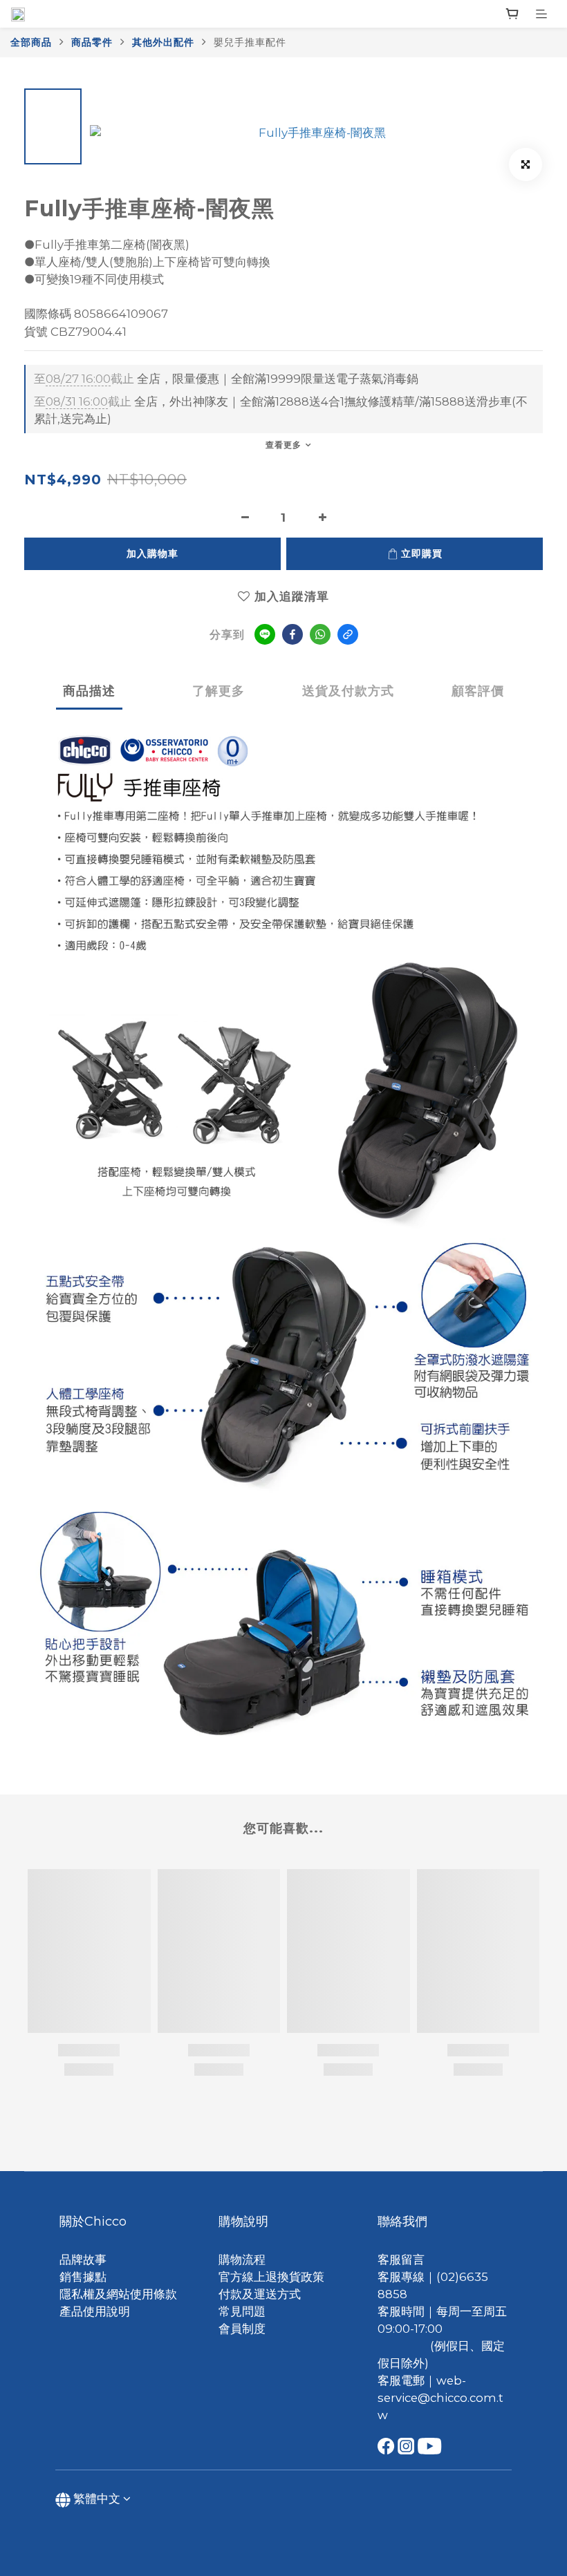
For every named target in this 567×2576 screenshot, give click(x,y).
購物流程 (242, 2260)
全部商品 (31, 42)
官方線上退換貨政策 (271, 2277)
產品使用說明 (95, 2311)
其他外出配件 (163, 42)
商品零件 (92, 42)
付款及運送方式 (260, 2294)
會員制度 (242, 2329)
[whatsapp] (320, 634)
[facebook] (292, 634)
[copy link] (348, 634)
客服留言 (401, 2260)
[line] (265, 634)
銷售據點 (83, 2277)
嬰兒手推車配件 (250, 42)
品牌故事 (83, 2260)
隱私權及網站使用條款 (118, 2294)
